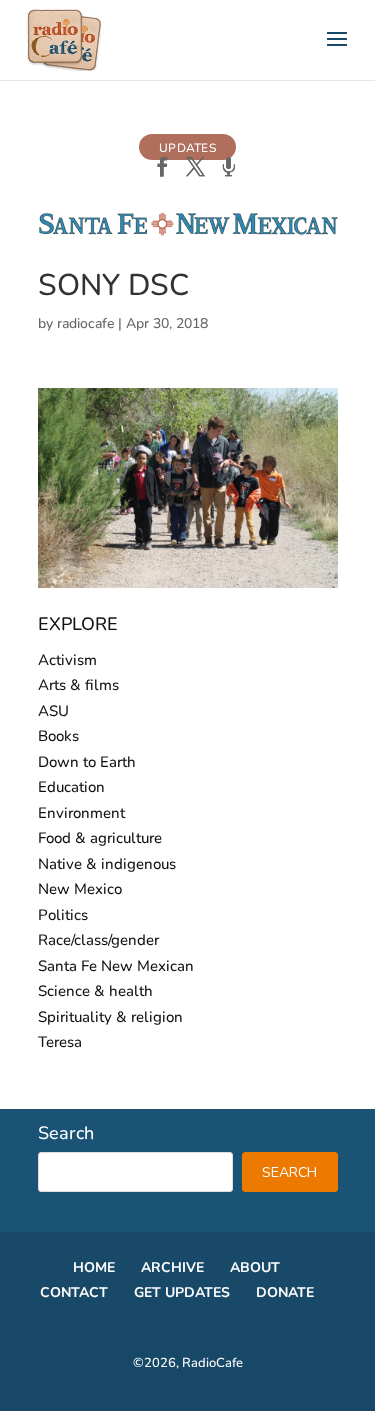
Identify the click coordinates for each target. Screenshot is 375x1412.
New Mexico (80, 889)
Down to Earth (87, 762)
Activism (67, 660)
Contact (74, 1292)
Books (58, 736)
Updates (187, 148)
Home (94, 1267)
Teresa (60, 1042)
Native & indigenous (107, 864)
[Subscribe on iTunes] (228, 169)
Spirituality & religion (110, 1017)
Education (71, 787)
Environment (81, 813)
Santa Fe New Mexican (116, 966)
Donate (285, 1292)
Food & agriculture (100, 838)
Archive (172, 1267)
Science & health (95, 991)
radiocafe (85, 323)
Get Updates (182, 1292)
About (255, 1267)
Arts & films (78, 685)
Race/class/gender (98, 940)
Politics (63, 915)
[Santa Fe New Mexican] (188, 232)
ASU (53, 711)
